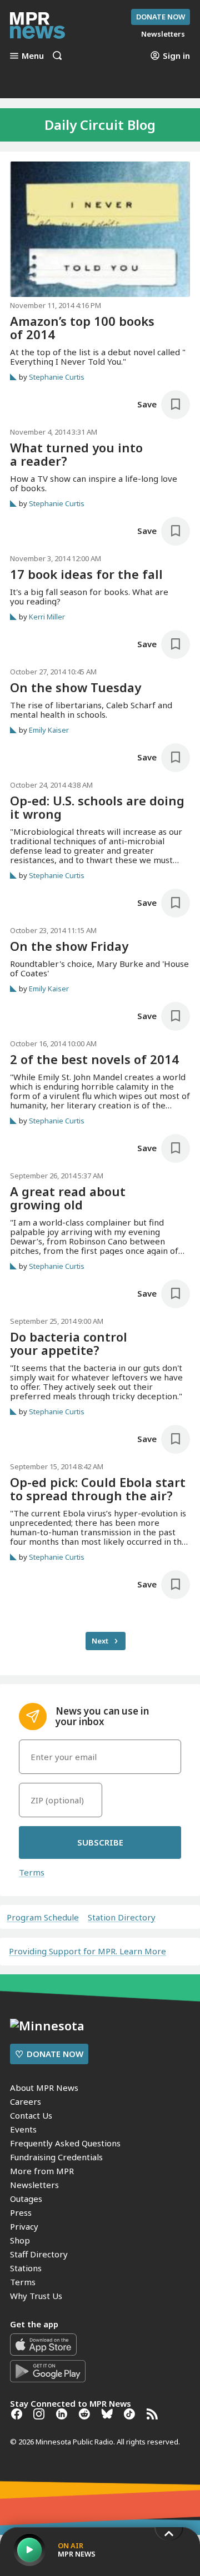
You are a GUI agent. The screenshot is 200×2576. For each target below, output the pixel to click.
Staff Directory (39, 2254)
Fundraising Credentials (56, 2157)
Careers (26, 2101)
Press (21, 2212)
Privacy (24, 2226)
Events (23, 2129)
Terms (32, 1872)
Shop (20, 2240)
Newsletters (34, 2185)
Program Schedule (43, 1917)
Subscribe (100, 1842)
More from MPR (42, 2171)
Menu (33, 56)
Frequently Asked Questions (65, 2143)
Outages (26, 2199)
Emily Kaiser (49, 730)
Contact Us (31, 2115)
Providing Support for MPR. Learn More (87, 1951)
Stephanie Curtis (57, 377)
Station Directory (122, 1917)
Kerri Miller (47, 617)
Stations (26, 2268)
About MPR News (44, 2088)
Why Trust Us (36, 2296)
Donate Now (161, 17)
